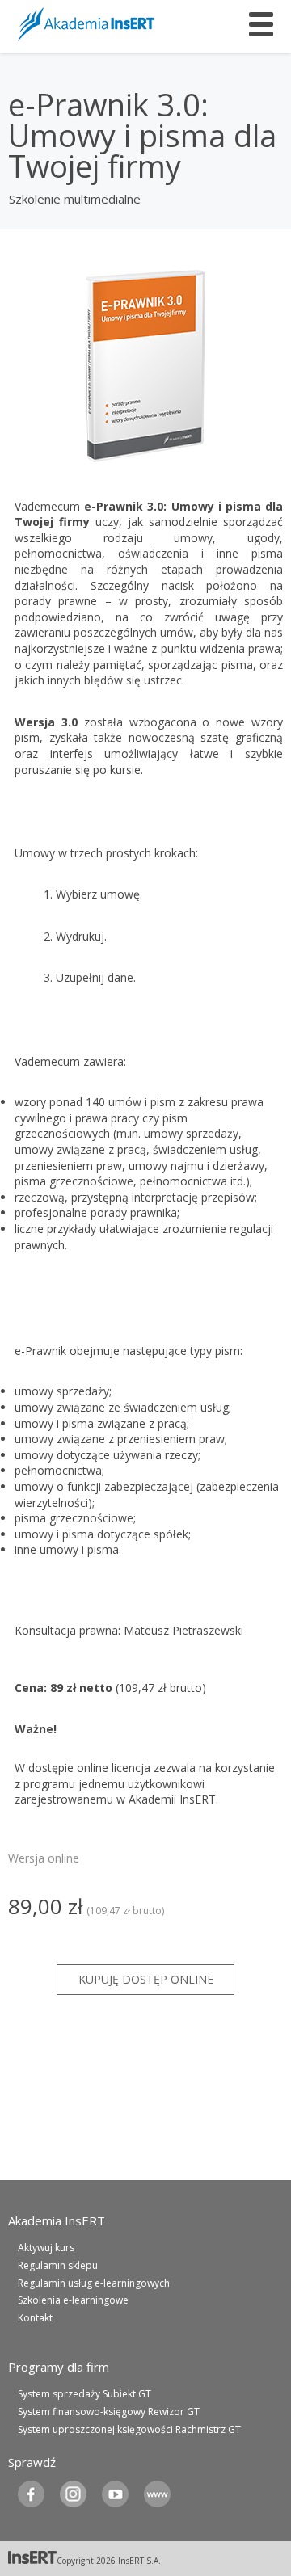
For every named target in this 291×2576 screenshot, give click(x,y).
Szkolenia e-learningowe (73, 2300)
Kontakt (35, 2318)
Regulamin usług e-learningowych (94, 2283)
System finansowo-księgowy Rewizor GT (109, 2412)
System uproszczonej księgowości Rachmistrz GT (129, 2429)
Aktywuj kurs (46, 2248)
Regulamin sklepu (58, 2265)
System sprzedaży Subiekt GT (84, 2394)
